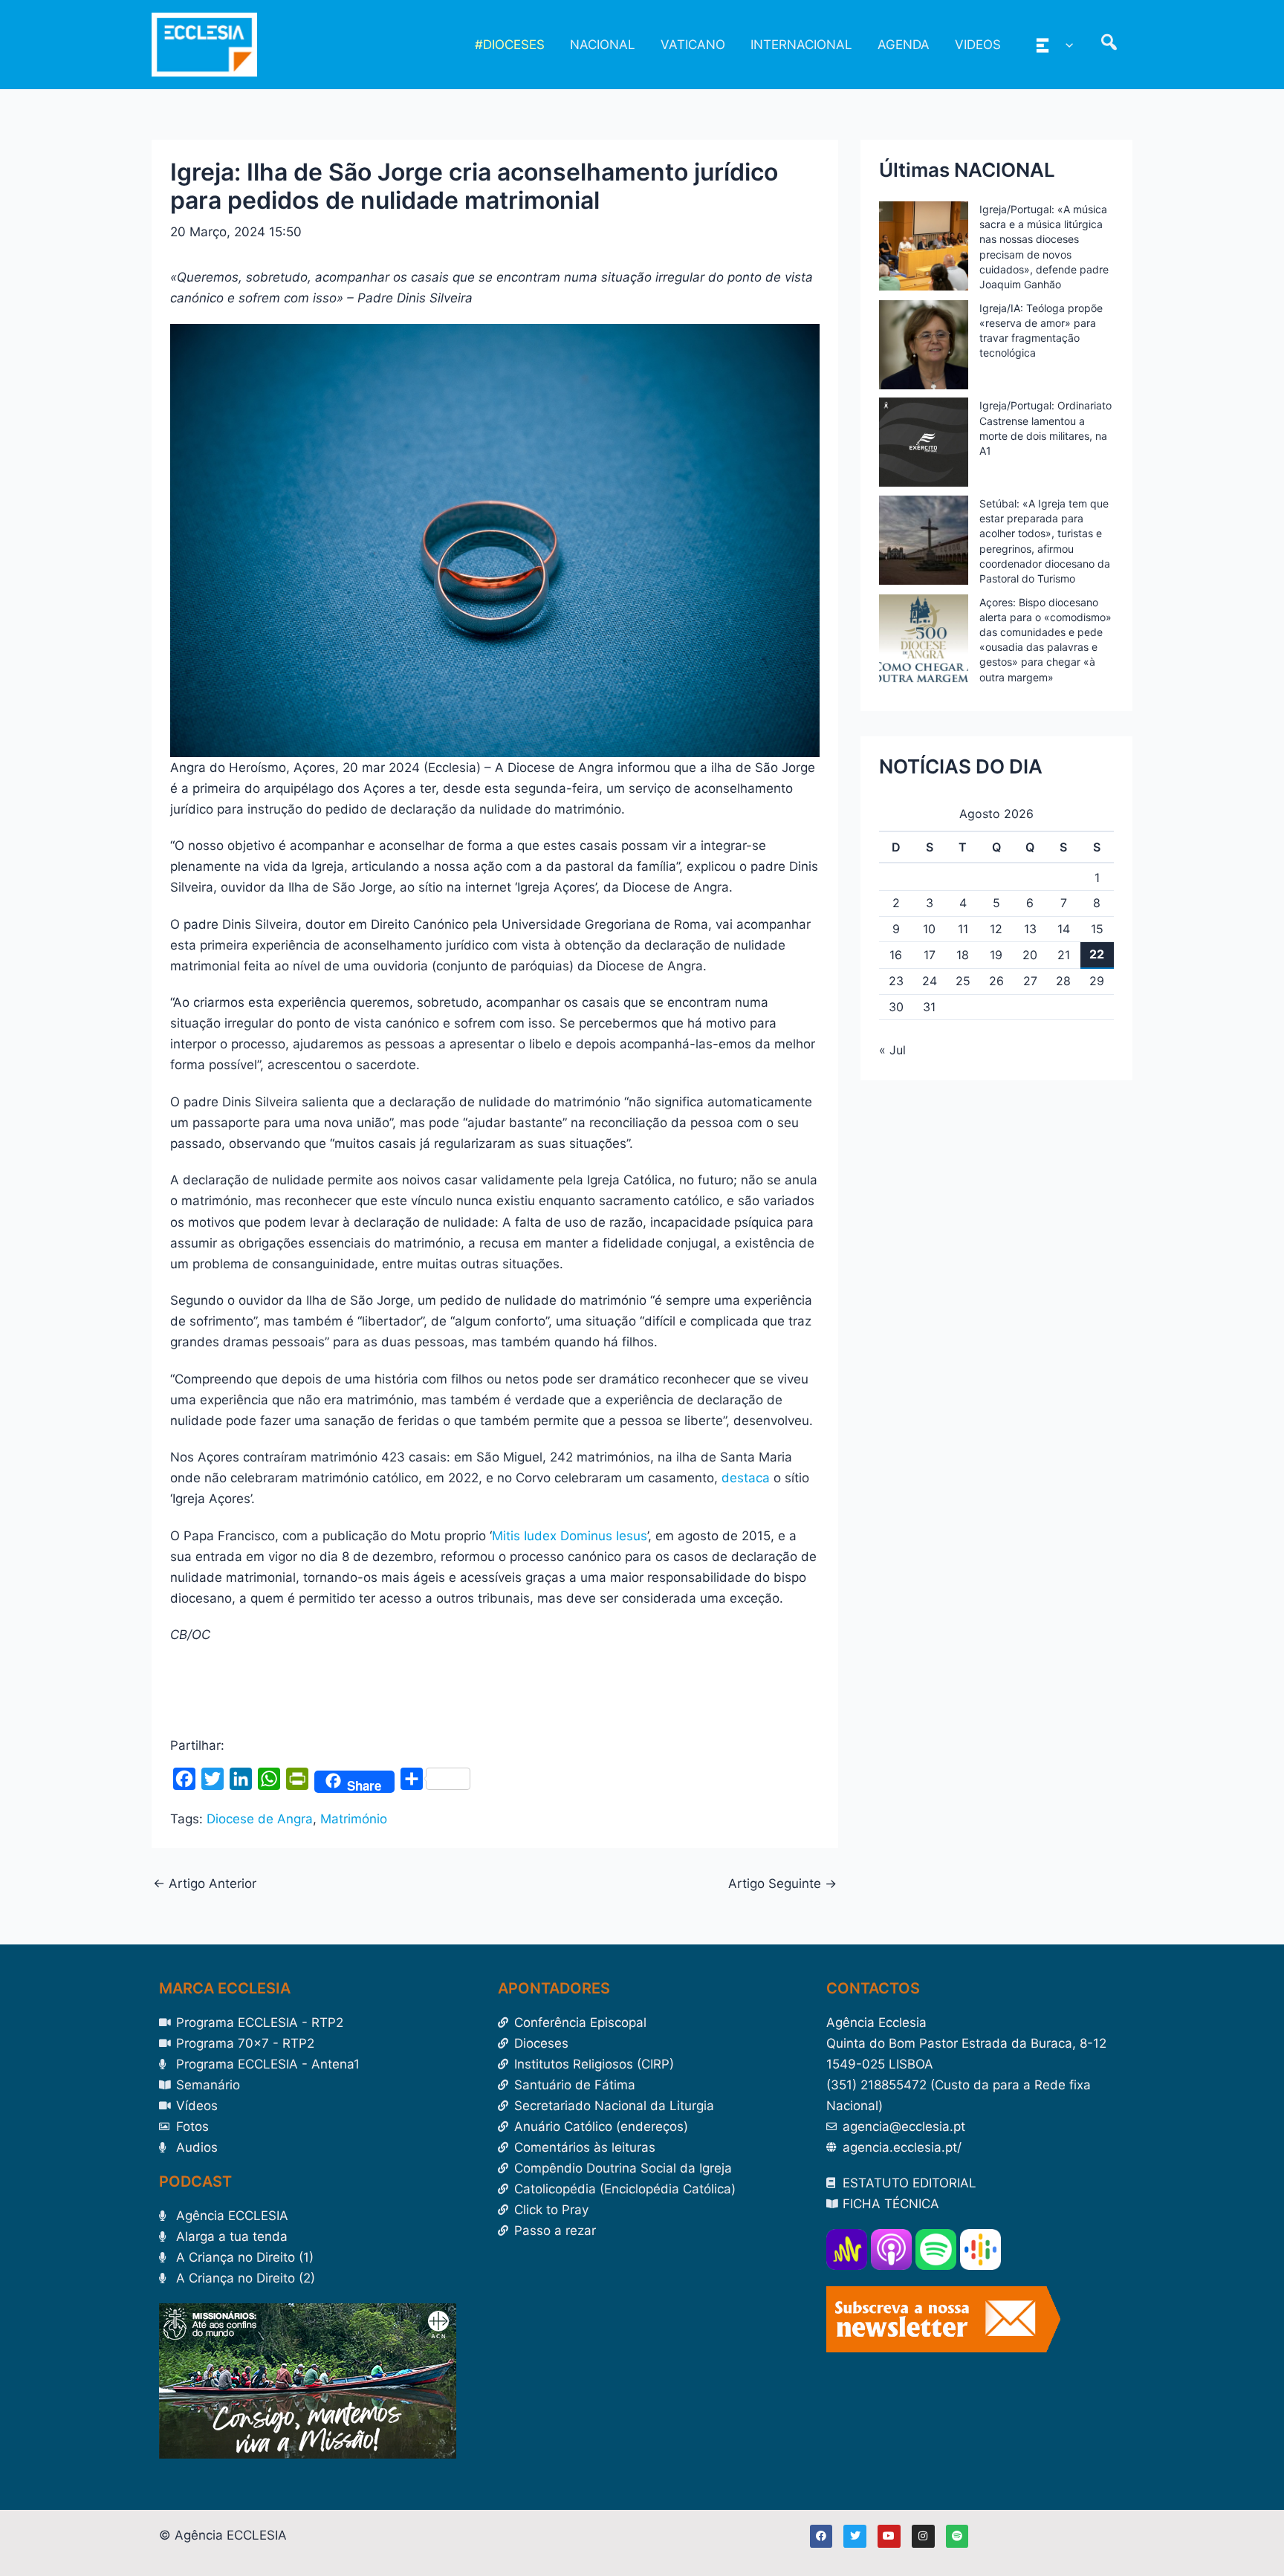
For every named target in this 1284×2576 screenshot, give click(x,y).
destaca (746, 1478)
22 (1097, 954)
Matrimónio (354, 1819)
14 (1064, 929)
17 (930, 955)
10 (929, 929)
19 (996, 955)
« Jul (892, 1050)
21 (1064, 955)
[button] (1066, 45)
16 (896, 955)
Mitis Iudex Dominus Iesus (570, 1536)
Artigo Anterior (205, 1884)
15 (1097, 929)
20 (1030, 955)
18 (963, 955)
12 (996, 929)
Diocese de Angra (260, 1819)
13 (1030, 929)
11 (963, 929)
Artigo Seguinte (782, 1884)
